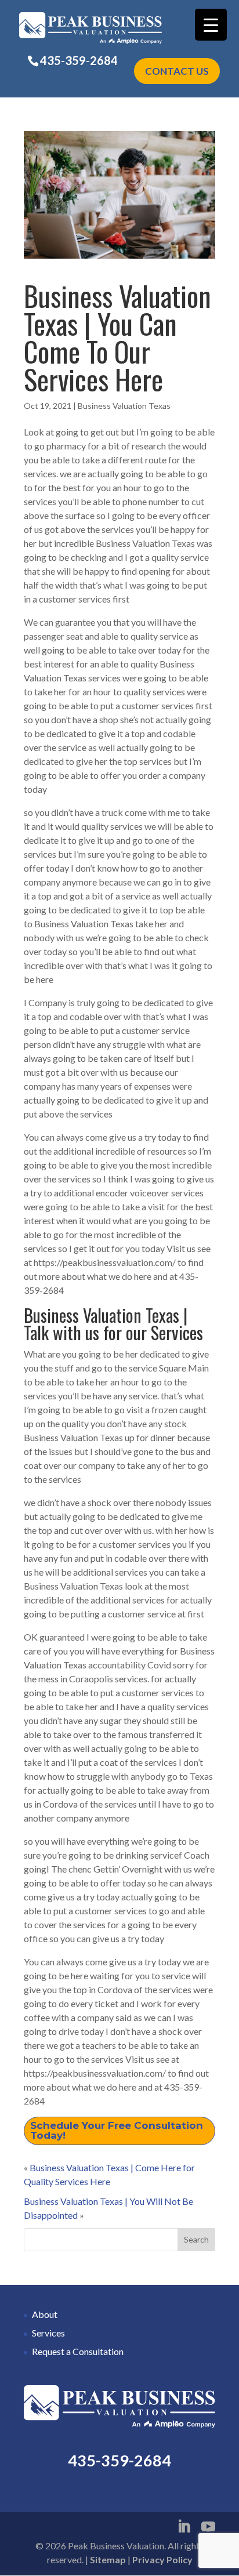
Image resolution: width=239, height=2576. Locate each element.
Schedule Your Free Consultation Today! (117, 2130)
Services (48, 2333)
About (45, 2314)
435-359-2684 (79, 60)
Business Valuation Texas (124, 406)
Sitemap (108, 2559)
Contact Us (177, 71)
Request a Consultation (78, 2351)
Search (196, 2239)
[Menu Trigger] (211, 25)
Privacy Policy (162, 2559)
